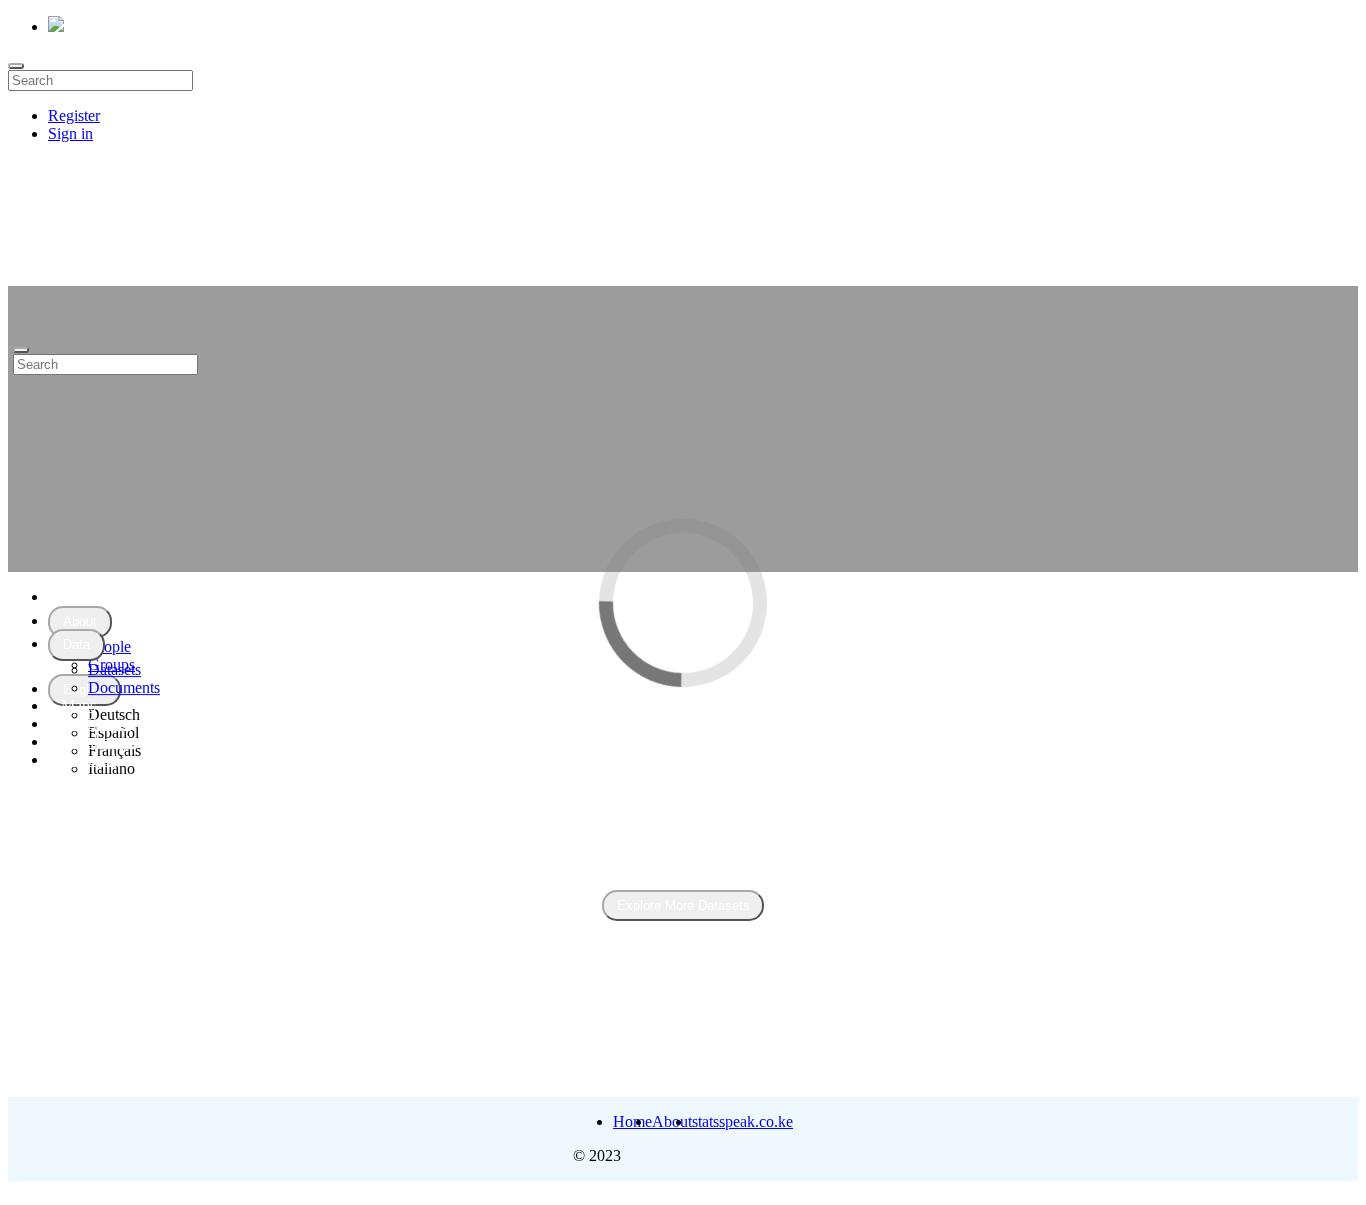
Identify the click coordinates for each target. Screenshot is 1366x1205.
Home (80, 596)
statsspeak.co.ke (742, 1121)
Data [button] (76, 644)
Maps (78, 705)
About (672, 1121)
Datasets (114, 669)
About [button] (80, 621)
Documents (124, 687)
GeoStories (96, 723)
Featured (88, 759)
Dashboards (98, 741)
